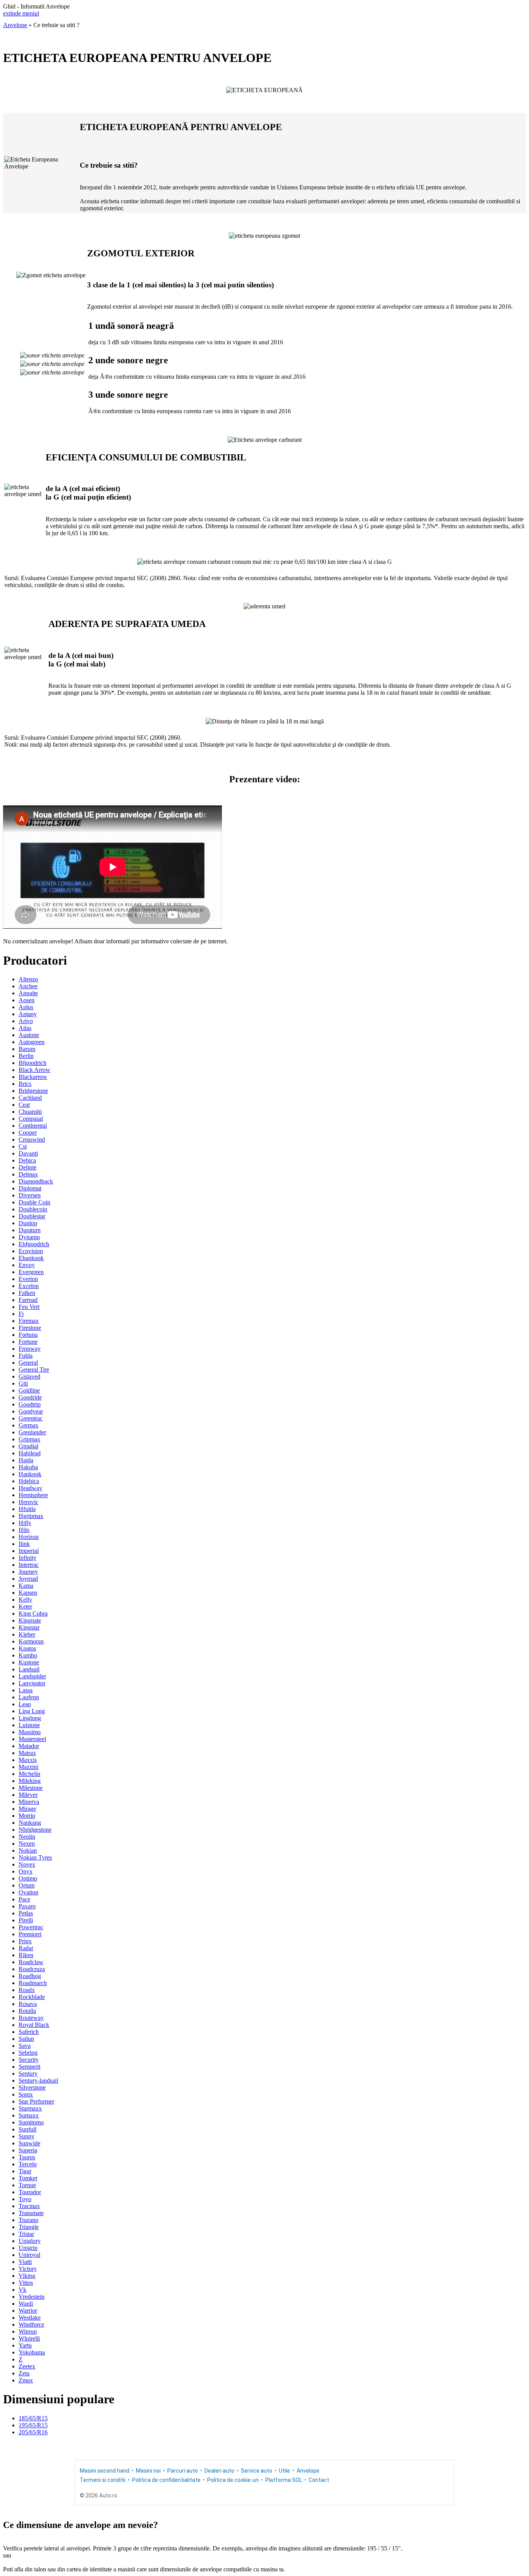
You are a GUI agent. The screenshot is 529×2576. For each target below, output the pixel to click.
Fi (21, 1314)
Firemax (29, 1321)
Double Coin (34, 1202)
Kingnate (30, 1620)
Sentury (28, 2074)
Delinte (27, 1167)
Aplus (26, 1007)
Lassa (26, 1690)
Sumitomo (31, 2122)
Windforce (31, 2324)
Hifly (25, 1523)
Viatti (25, 2262)
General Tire (34, 1370)
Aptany (28, 1014)
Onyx (26, 1871)
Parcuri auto (183, 2471)
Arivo (26, 1021)
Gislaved (29, 1376)
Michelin (29, 1774)
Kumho (28, 1655)
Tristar (26, 2234)
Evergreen (31, 1272)
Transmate (31, 2213)
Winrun (28, 2331)
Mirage (27, 1809)
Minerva (29, 1802)
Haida (26, 1460)
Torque (27, 2185)
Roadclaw (31, 1962)
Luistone (29, 1725)
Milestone (31, 1788)
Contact (319, 2480)
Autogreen (32, 1042)
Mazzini (28, 1767)
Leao (25, 1704)
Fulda (26, 1356)
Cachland (30, 1098)
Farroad (28, 1300)
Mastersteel (32, 1739)
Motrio (27, 1816)
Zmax (26, 2380)
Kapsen (28, 1593)
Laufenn (29, 1697)
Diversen (30, 1195)
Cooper (28, 1133)
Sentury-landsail (38, 2081)
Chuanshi (30, 1112)
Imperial (29, 1551)
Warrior (28, 2311)
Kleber (27, 1634)
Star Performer (36, 2101)
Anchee (28, 986)
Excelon (29, 1286)
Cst (23, 1146)
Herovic (28, 1502)
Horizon (29, 1537)
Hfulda (27, 1509)
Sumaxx (29, 2115)
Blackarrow (33, 1077)
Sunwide (29, 2143)
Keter (25, 1607)
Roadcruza (32, 1969)
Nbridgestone (35, 1830)
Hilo (24, 1530)
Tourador (30, 2192)
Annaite (28, 993)
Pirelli (26, 1920)
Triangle (29, 2227)
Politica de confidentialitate (166, 2480)
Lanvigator (32, 1683)
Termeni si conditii (103, 2480)
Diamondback (36, 1181)
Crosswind (32, 1139)
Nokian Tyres (35, 1857)
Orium (27, 1885)
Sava (25, 2046)
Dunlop (28, 1223)
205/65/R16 (33, 2432)
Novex (27, 1864)
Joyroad (28, 1579)
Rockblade (32, 1997)
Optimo (28, 1878)
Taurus (27, 2157)
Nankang (30, 1823)
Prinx (25, 1941)
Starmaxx (30, 2108)
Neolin (27, 1837)
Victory (28, 2269)
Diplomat (30, 1188)
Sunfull (27, 2129)
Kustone (29, 1662)
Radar (26, 1948)
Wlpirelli (29, 2338)
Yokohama (32, 2352)
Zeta (24, 2373)
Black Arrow (34, 1070)
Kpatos (27, 1648)
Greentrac (31, 1418)
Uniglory (30, 2241)
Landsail (29, 1669)
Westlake (30, 2318)
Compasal (31, 1119)
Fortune (28, 1342)
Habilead (30, 1453)
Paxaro (27, 1906)
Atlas (25, 1028)
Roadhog (30, 1976)
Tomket (28, 2178)
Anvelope (15, 25)
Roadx (27, 1990)
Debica (27, 1160)
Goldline (29, 1390)
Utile (284, 2471)
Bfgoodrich (33, 1063)
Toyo (25, 2199)
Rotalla (27, 2011)
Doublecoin (33, 1209)
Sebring (28, 2053)
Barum (27, 1049)
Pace (24, 1899)
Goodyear (31, 1411)
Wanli (26, 2304)
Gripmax (29, 1439)
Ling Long (32, 1711)
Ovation (28, 1892)
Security (29, 2060)
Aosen (27, 1000)
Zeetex (27, 2366)
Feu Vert (29, 1307)
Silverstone (32, 2087)
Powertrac (31, 1927)
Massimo (30, 1732)
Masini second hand (105, 2471)
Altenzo (28, 979)
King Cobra (33, 1613)
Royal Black (34, 2025)
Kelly (25, 1600)
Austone (29, 1035)
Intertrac (29, 1565)
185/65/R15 (33, 2418)
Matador (29, 1746)
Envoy (27, 1265)
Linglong (30, 1718)
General (28, 1363)
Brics (25, 1084)
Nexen (27, 1844)
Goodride (30, 1397)
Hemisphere (33, 1495)
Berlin (26, 1056)
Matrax (27, 1753)
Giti (23, 1383)
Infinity (27, 1558)
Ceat (24, 1105)
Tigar (25, 2171)
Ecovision (31, 1251)
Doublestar (32, 1216)
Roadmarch (33, 1983)
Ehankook (31, 1258)
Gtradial (28, 1446)
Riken (26, 1955)
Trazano (28, 2220)
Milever (28, 1795)
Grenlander (32, 1432)
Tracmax (29, 2206)
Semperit (29, 2067)
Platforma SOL (284, 2480)
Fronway (30, 1349)
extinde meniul (21, 13)
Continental (33, 1126)
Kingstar (29, 1627)
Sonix (26, 2094)
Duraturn (30, 1230)
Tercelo (28, 2164)
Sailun (26, 2039)
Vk (22, 2290)
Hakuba (28, 1467)
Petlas (26, 1913)
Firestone (30, 1328)
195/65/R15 (33, 2425)
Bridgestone (33, 1091)
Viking (27, 2276)
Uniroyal (29, 2255)
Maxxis (28, 1760)
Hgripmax (31, 1516)
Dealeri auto (219, 2471)
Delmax (28, 1174)
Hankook (30, 1474)
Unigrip (28, 2248)
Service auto (257, 2471)
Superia (28, 2150)
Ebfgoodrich (34, 1244)
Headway (30, 1488)
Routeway (31, 2018)
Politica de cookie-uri (233, 2480)
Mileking (30, 1781)
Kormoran (31, 1641)
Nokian (28, 1850)
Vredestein (32, 2297)
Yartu (25, 2345)
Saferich (29, 2032)
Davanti (28, 1153)
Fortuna (28, 1335)
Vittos (26, 2283)
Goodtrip (30, 1404)
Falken (27, 1293)
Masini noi (148, 2471)
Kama (26, 1586)
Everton (28, 1279)
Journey (28, 1572)
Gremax (28, 1425)
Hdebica (29, 1481)
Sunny (27, 2136)
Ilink (24, 1544)
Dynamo (29, 1237)
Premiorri (30, 1934)
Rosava (28, 2004)
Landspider (32, 1676)
